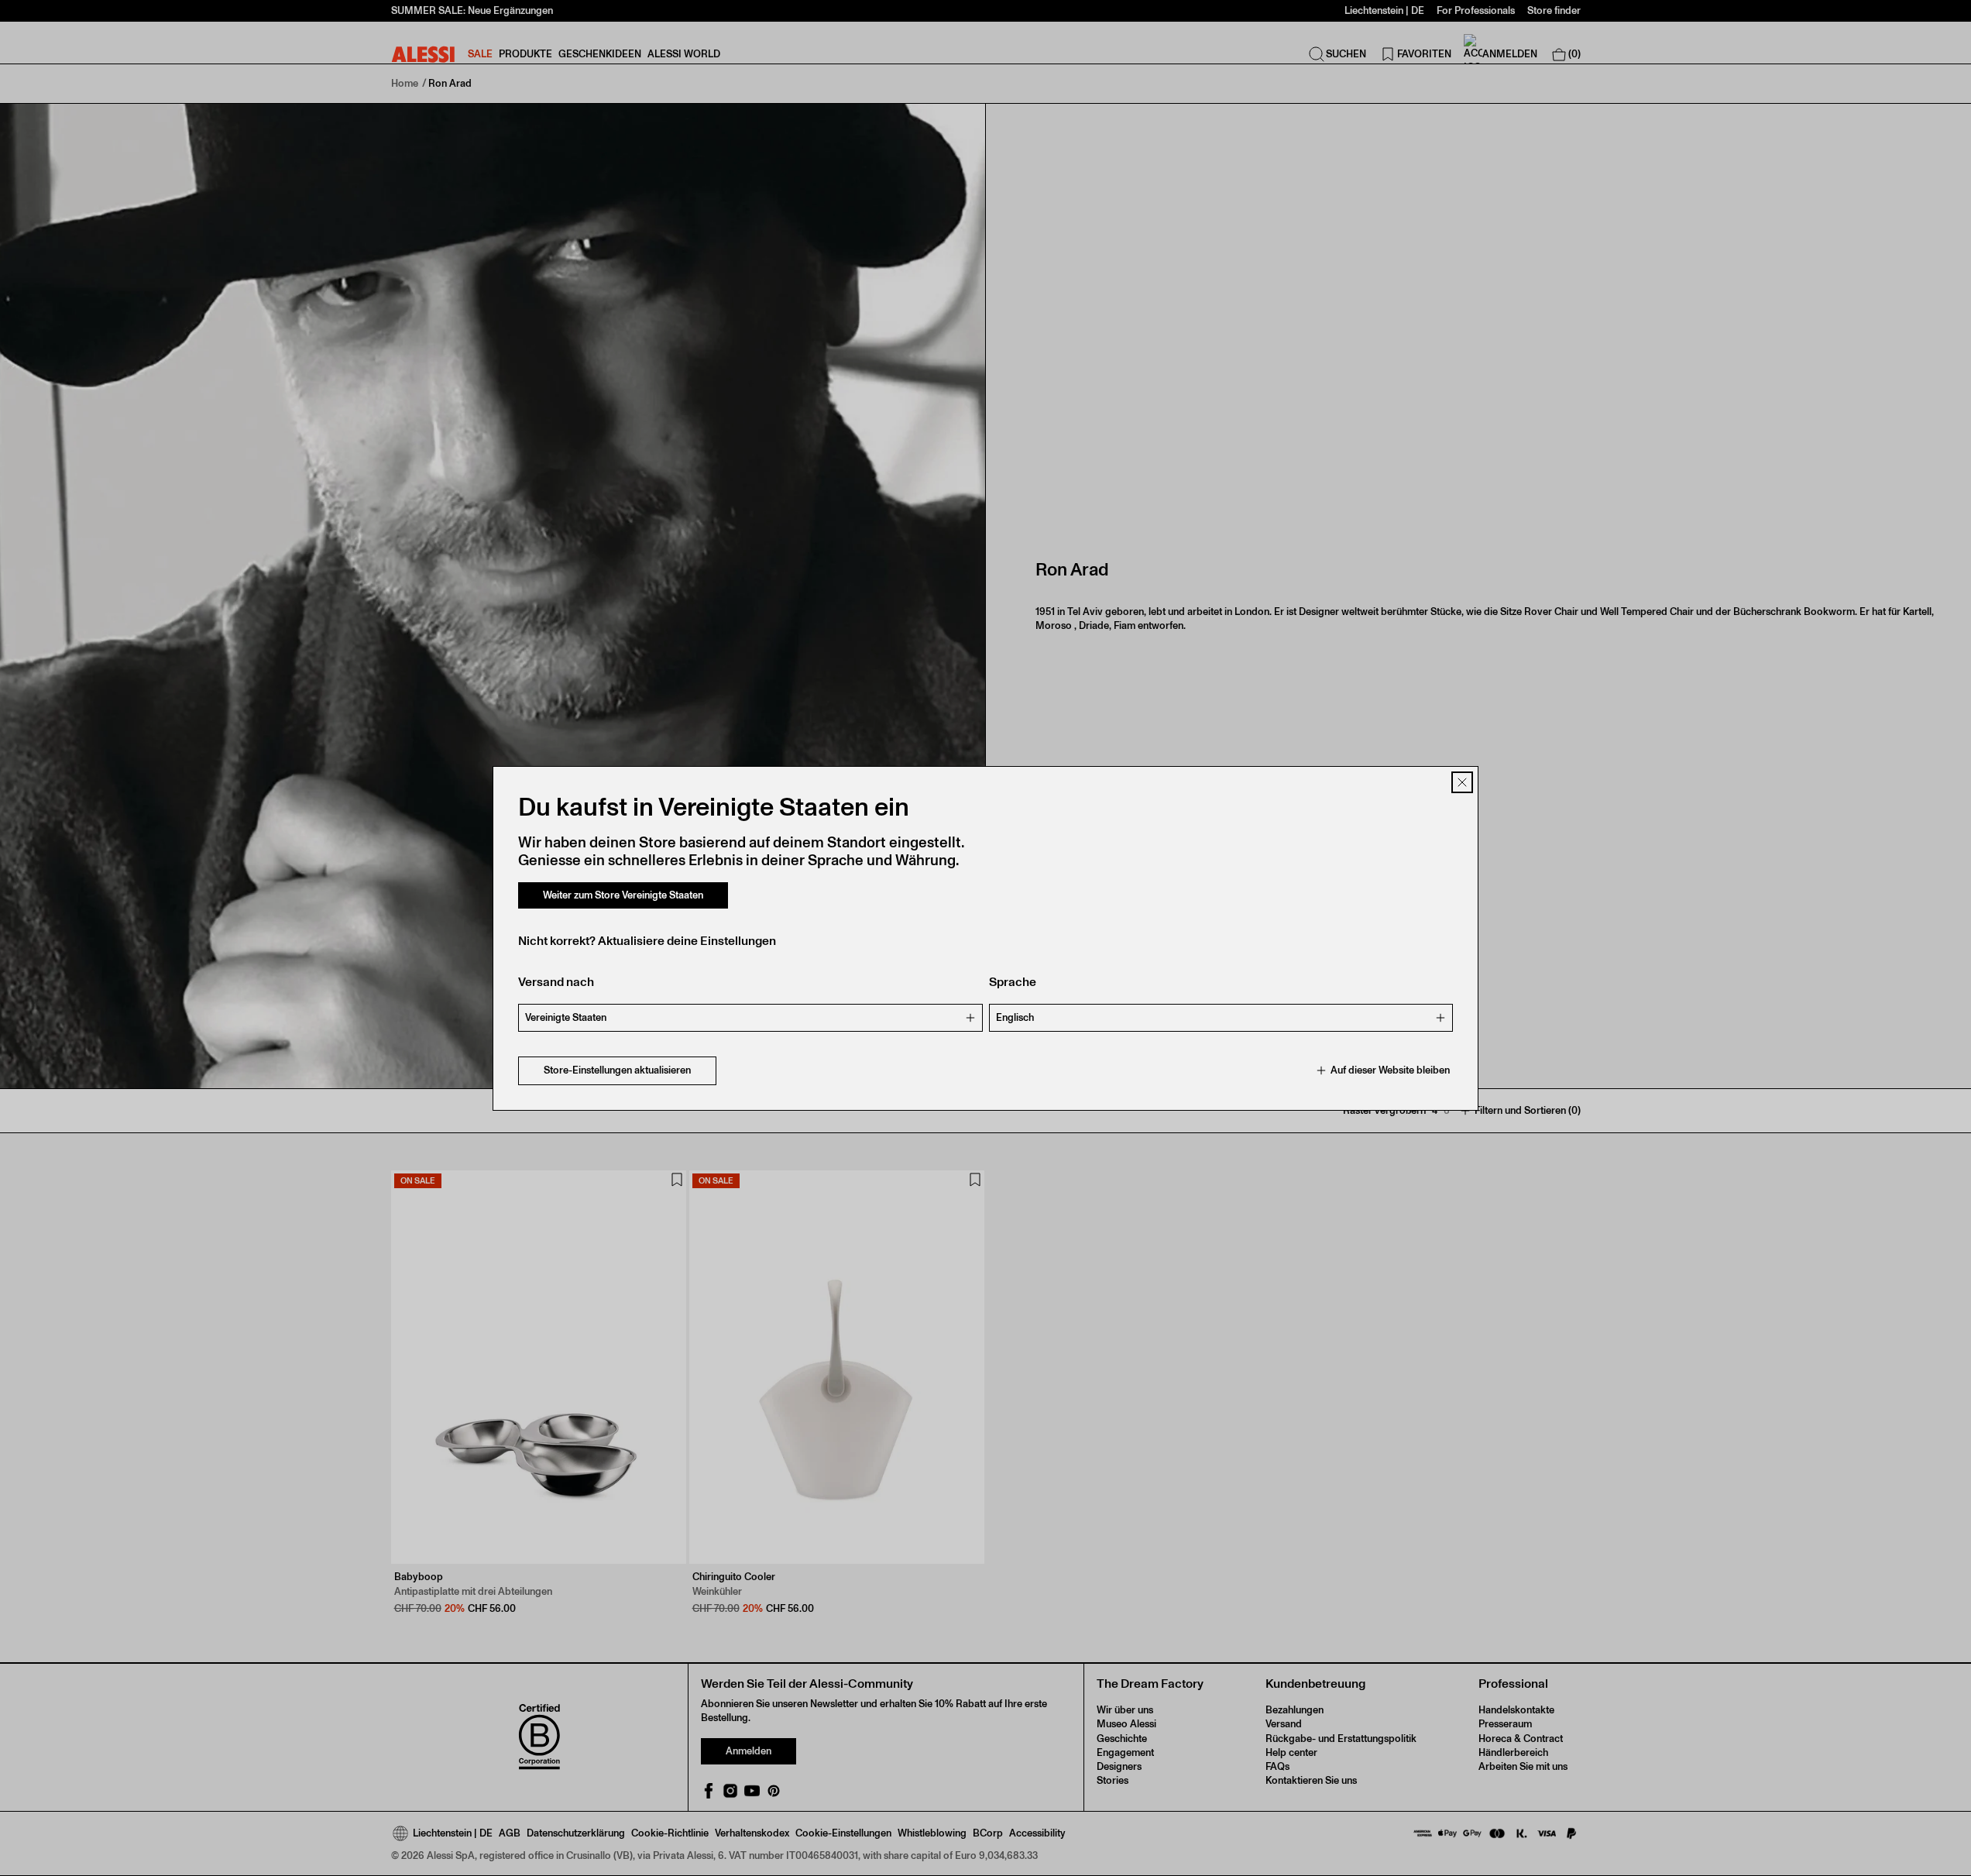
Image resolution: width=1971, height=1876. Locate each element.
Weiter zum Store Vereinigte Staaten (623, 895)
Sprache (1013, 982)
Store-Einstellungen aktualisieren (617, 1070)
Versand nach (556, 982)
